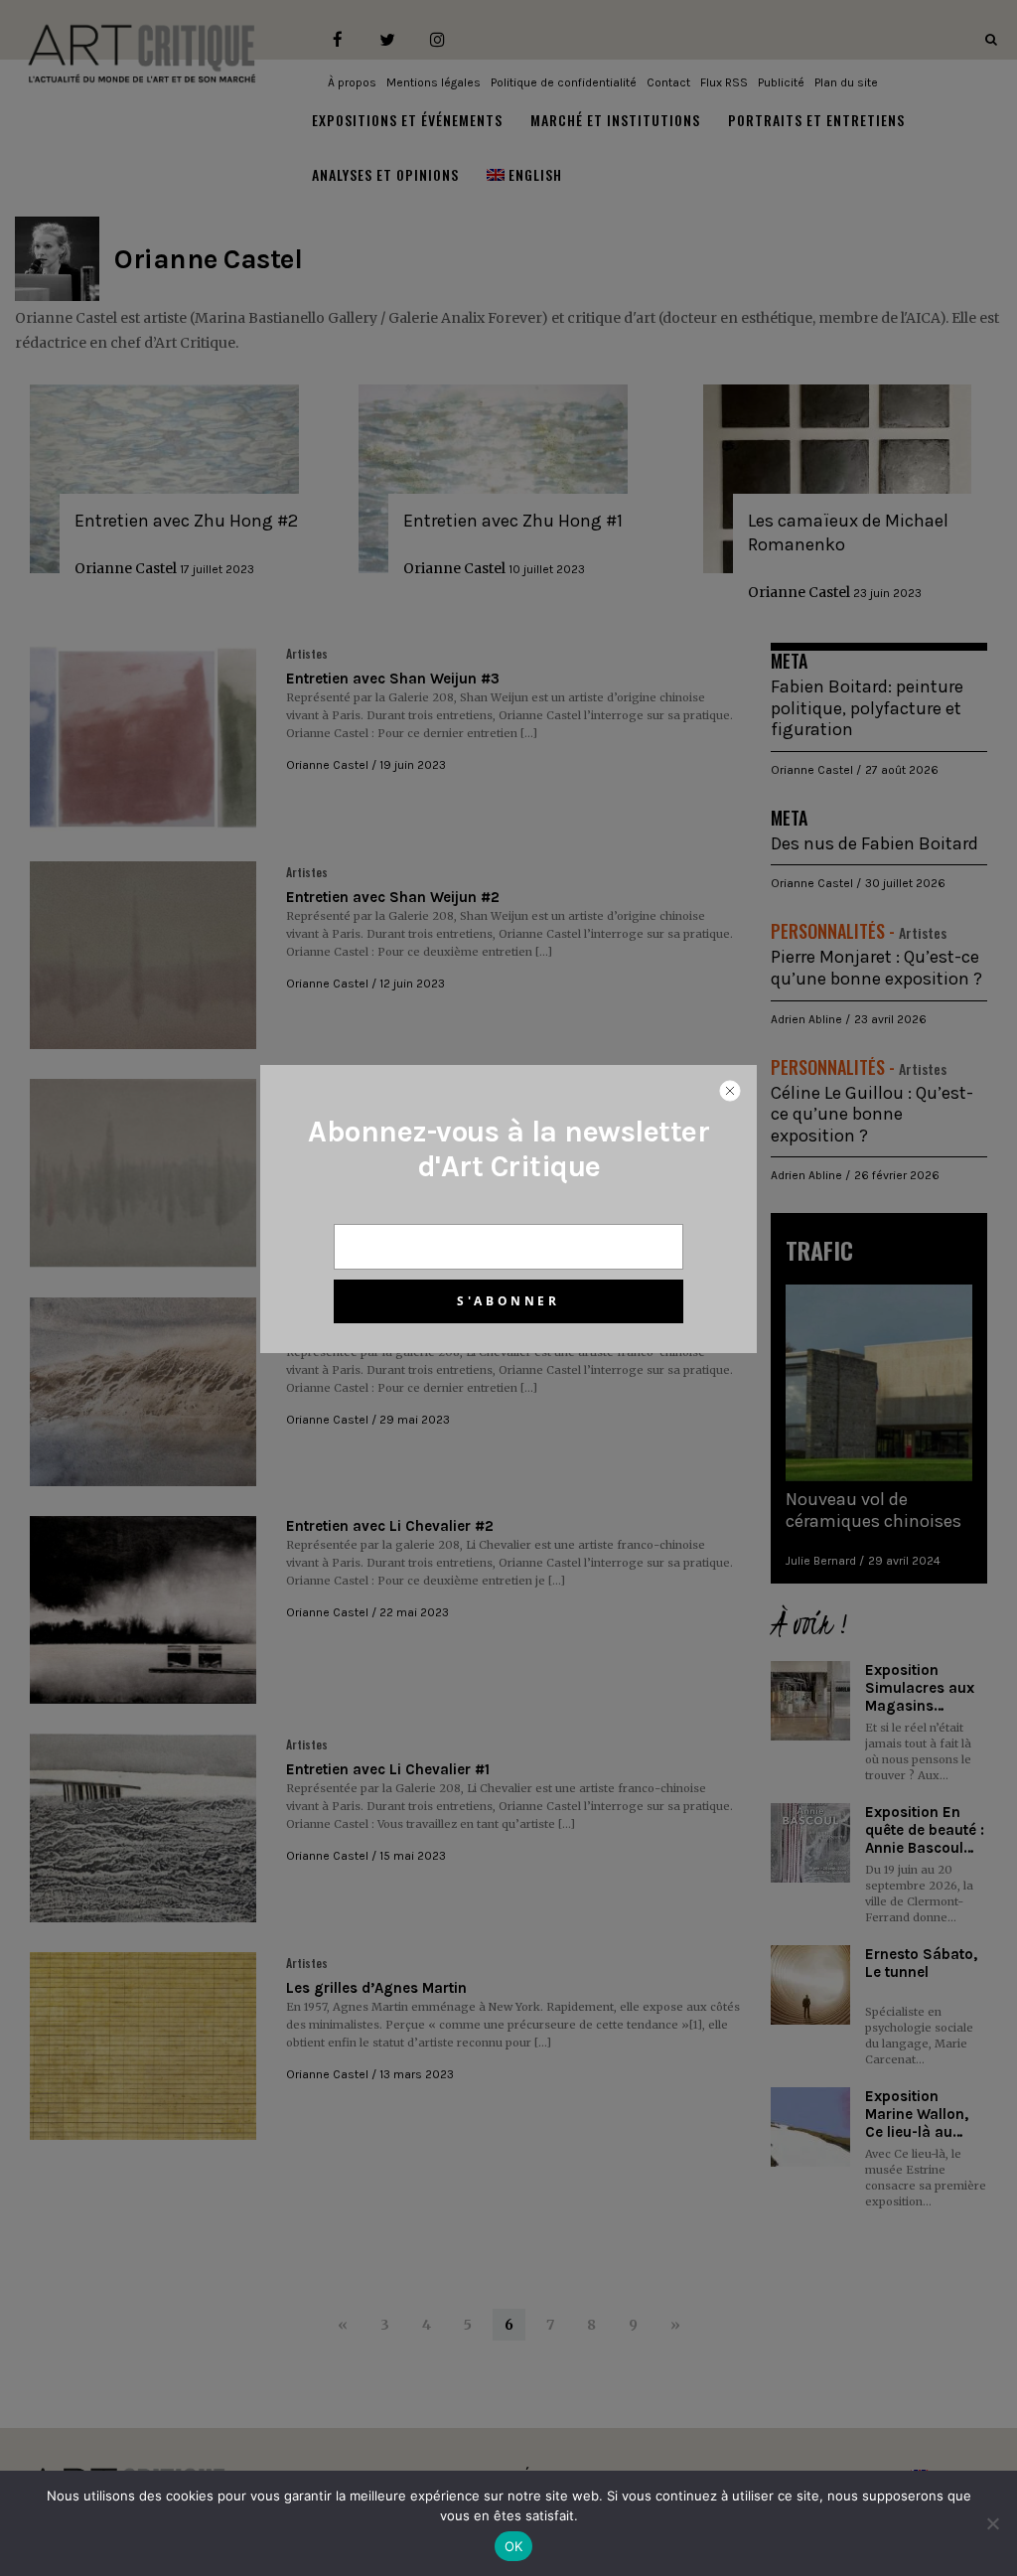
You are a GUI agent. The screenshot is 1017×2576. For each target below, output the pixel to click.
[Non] (992, 2523)
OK (514, 2546)
